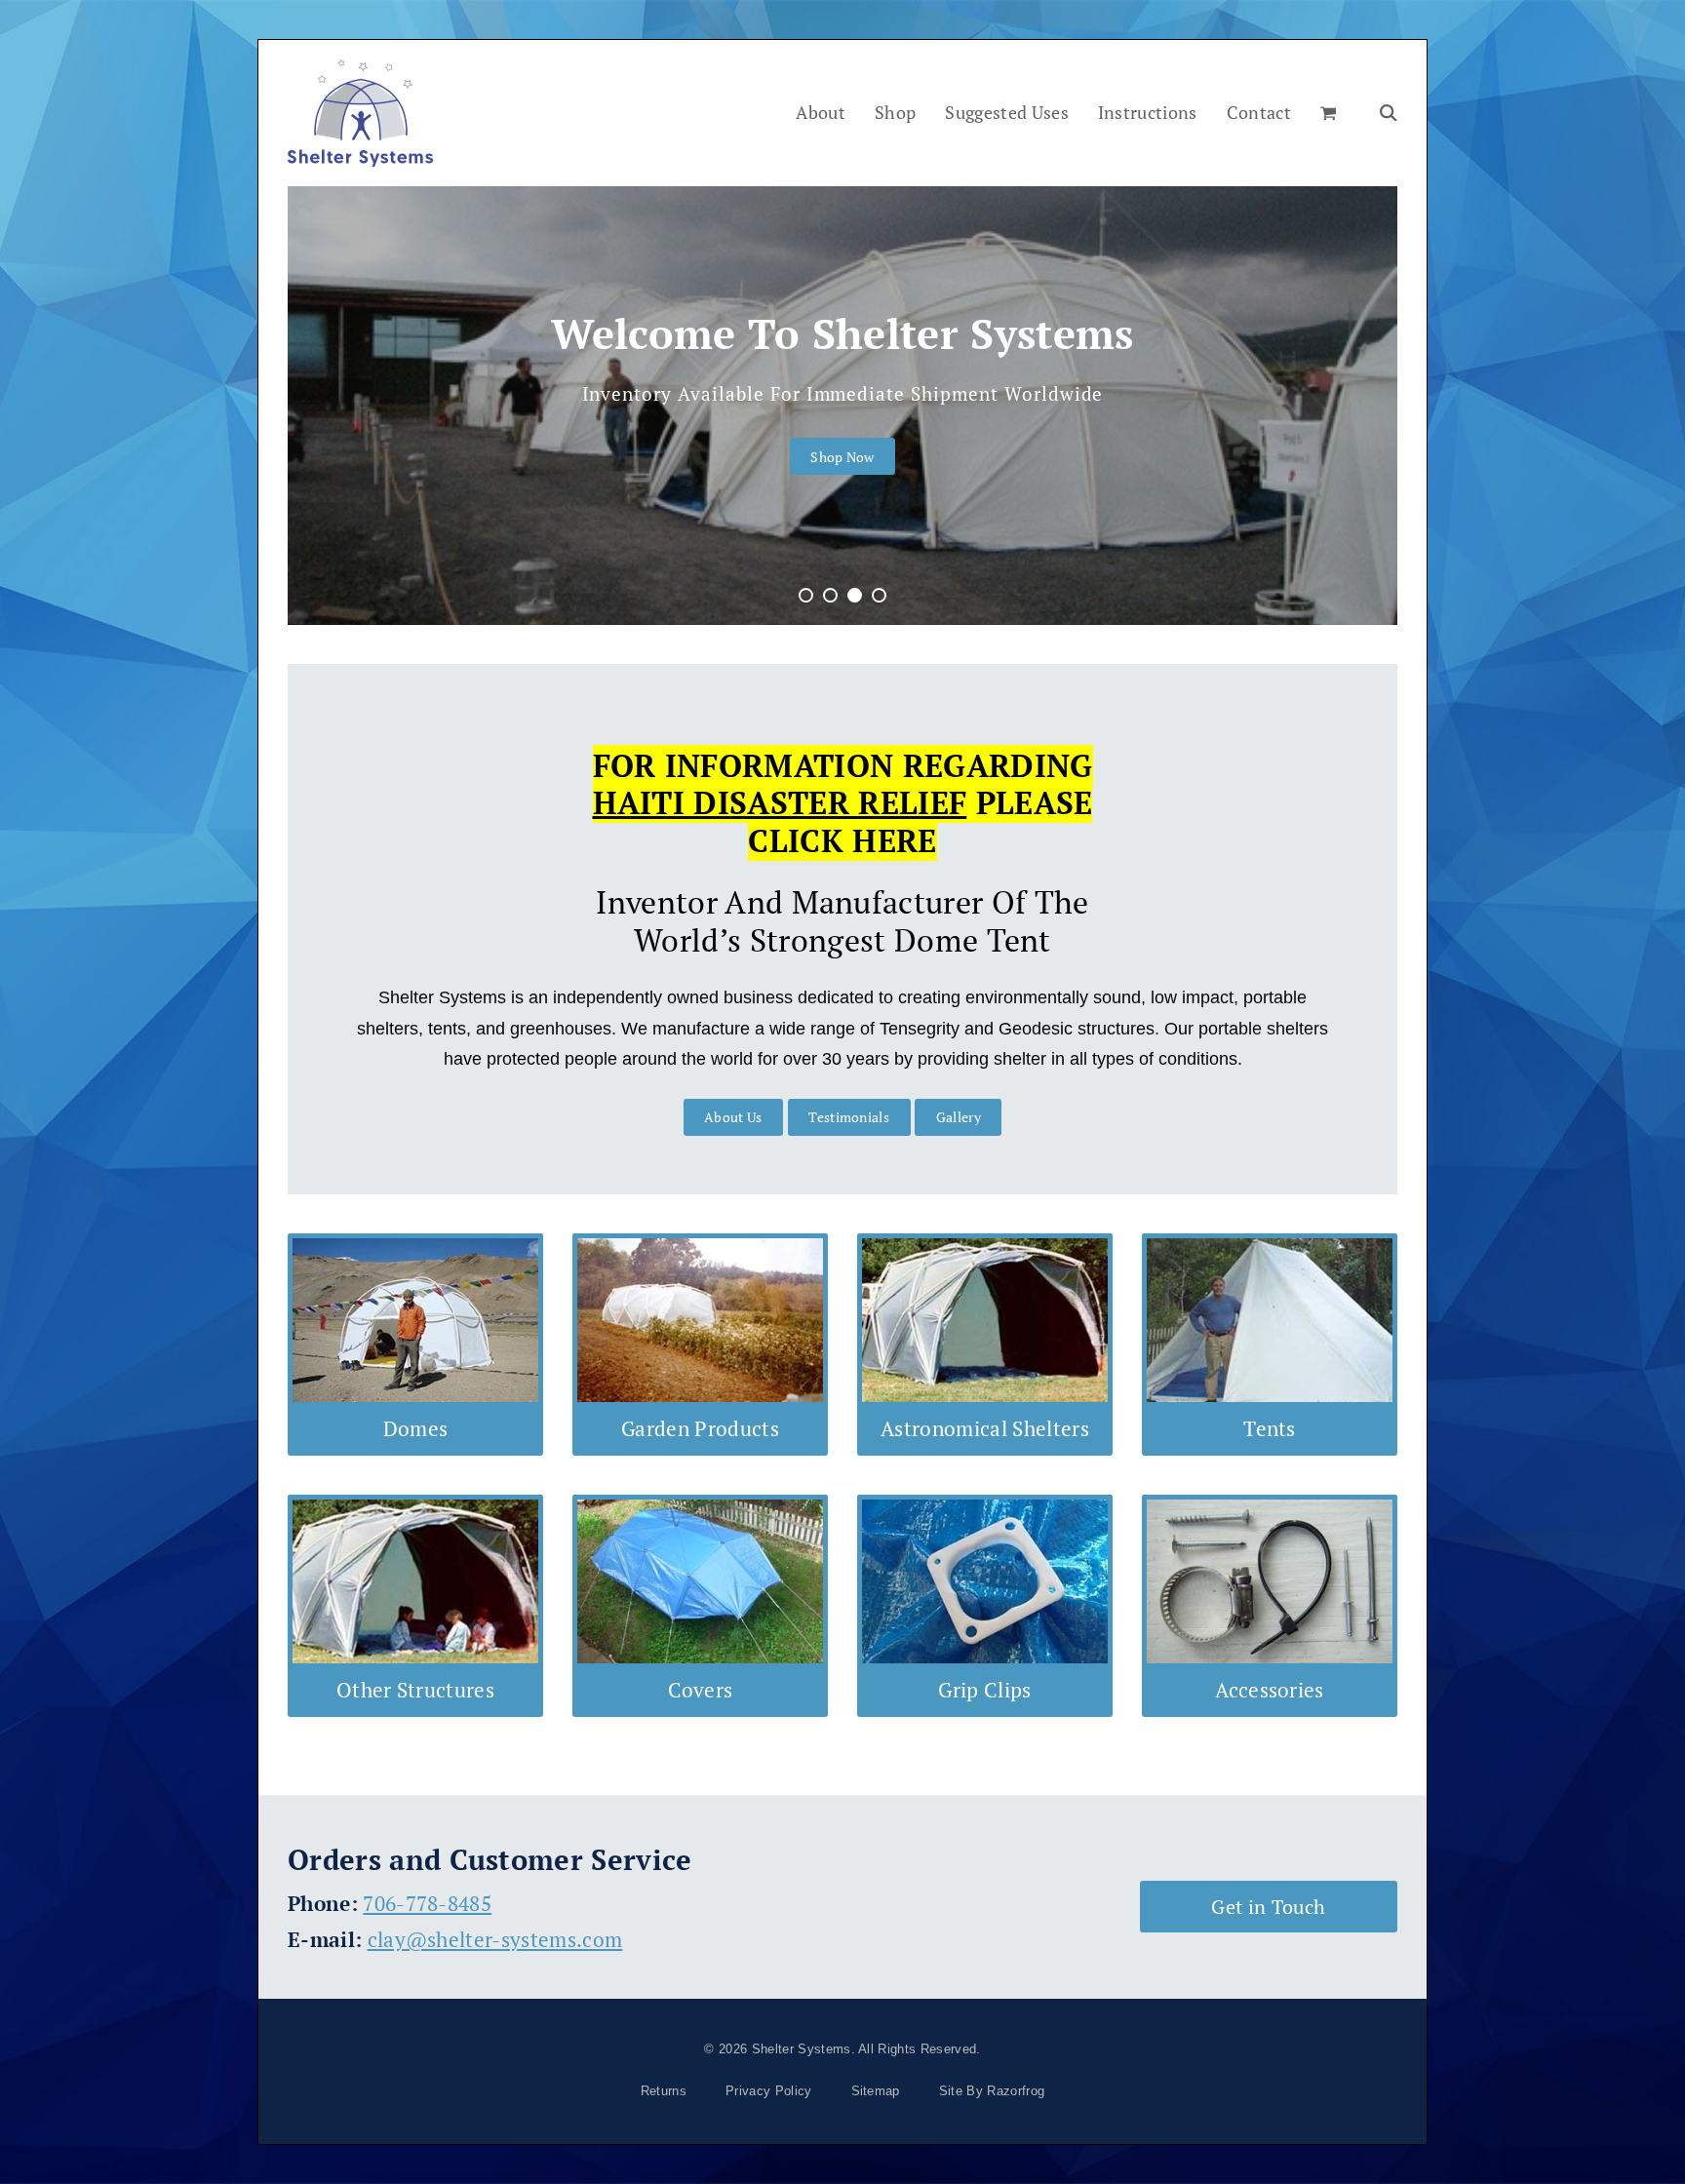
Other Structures (415, 1690)
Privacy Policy (768, 2091)
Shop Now (842, 457)
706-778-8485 (427, 1903)
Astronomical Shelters (985, 1428)
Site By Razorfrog (992, 2091)
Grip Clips (984, 1690)
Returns (664, 2091)
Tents (1270, 1428)
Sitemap (876, 2091)
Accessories (1270, 1690)
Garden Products (700, 1428)
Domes (416, 1428)
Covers (701, 1690)
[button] (1328, 113)
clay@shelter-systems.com (495, 1939)
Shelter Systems (802, 2049)
